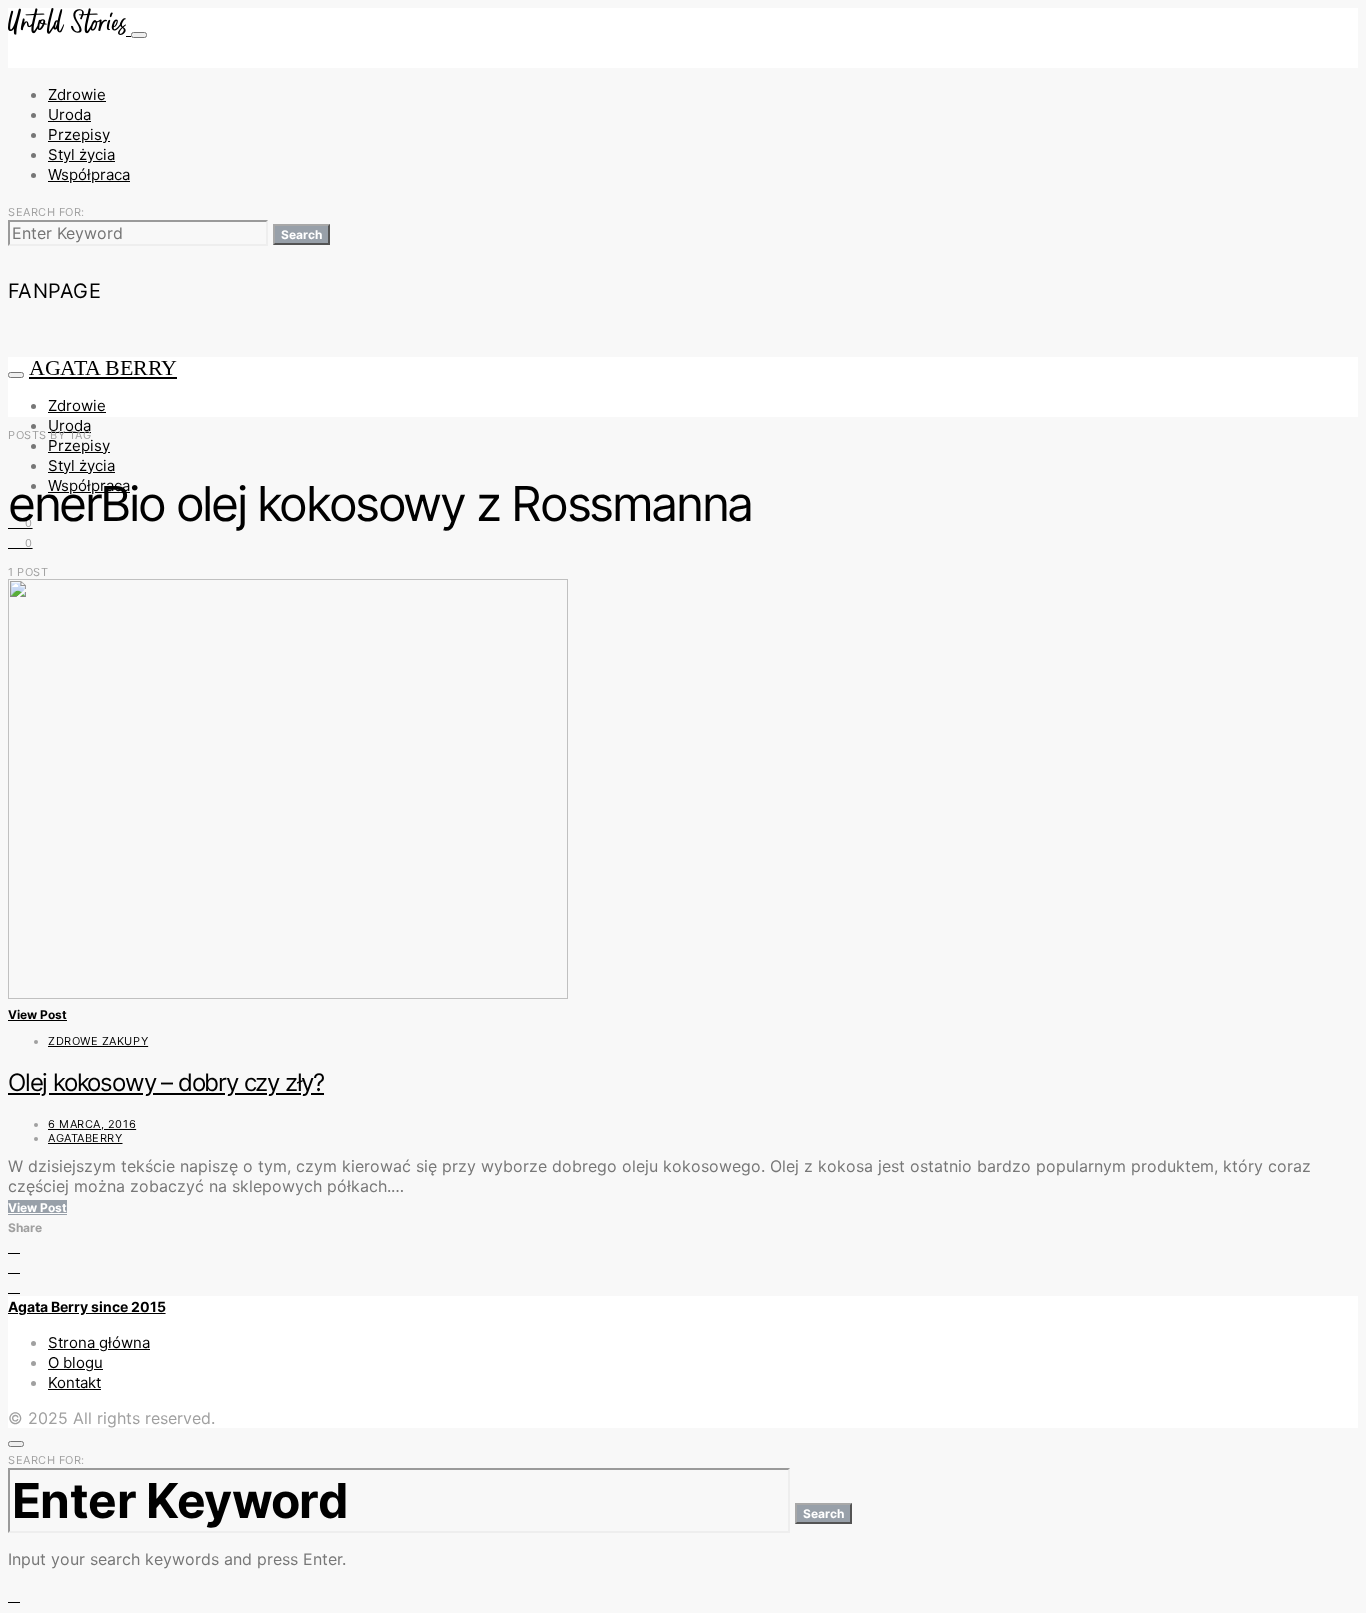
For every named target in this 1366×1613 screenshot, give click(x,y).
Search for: (46, 212)
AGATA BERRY (103, 367)
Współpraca (89, 174)
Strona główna (99, 1342)
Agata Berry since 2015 (87, 1306)
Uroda (69, 114)
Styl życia (81, 154)
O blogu (75, 1362)
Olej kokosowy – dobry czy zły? (166, 1082)
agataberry (85, 1138)
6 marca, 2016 (92, 1124)
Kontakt (74, 1382)
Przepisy (79, 134)
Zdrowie (77, 94)
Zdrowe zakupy (98, 1041)
